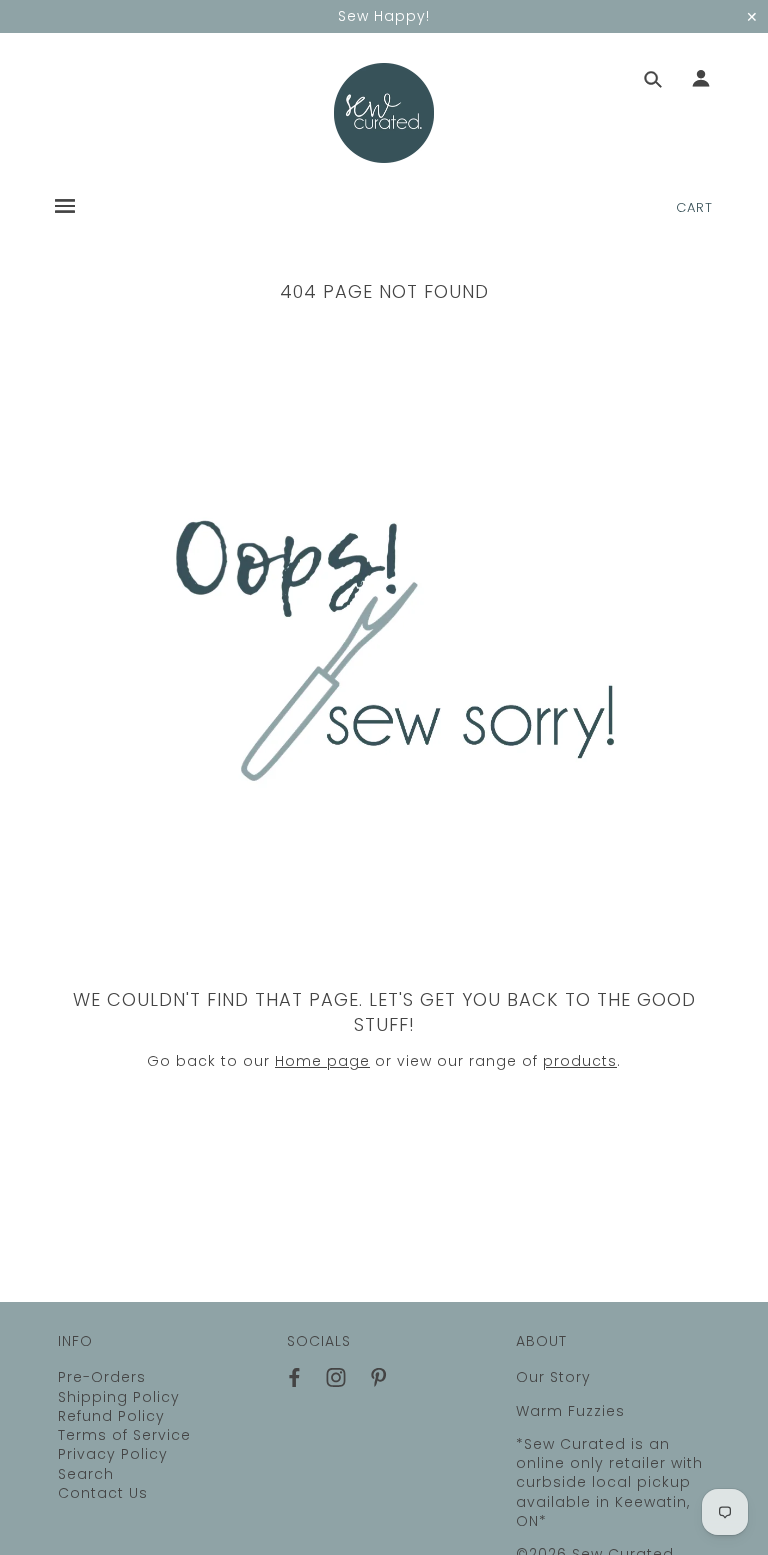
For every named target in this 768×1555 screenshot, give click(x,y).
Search (86, 1474)
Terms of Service (124, 1435)
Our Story (553, 1377)
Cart (694, 207)
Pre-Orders (102, 1377)
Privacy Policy (113, 1454)
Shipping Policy (119, 1397)
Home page (322, 1061)
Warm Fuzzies (570, 1411)
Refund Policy (111, 1416)
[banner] (384, 113)
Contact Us (103, 1493)
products (580, 1061)
